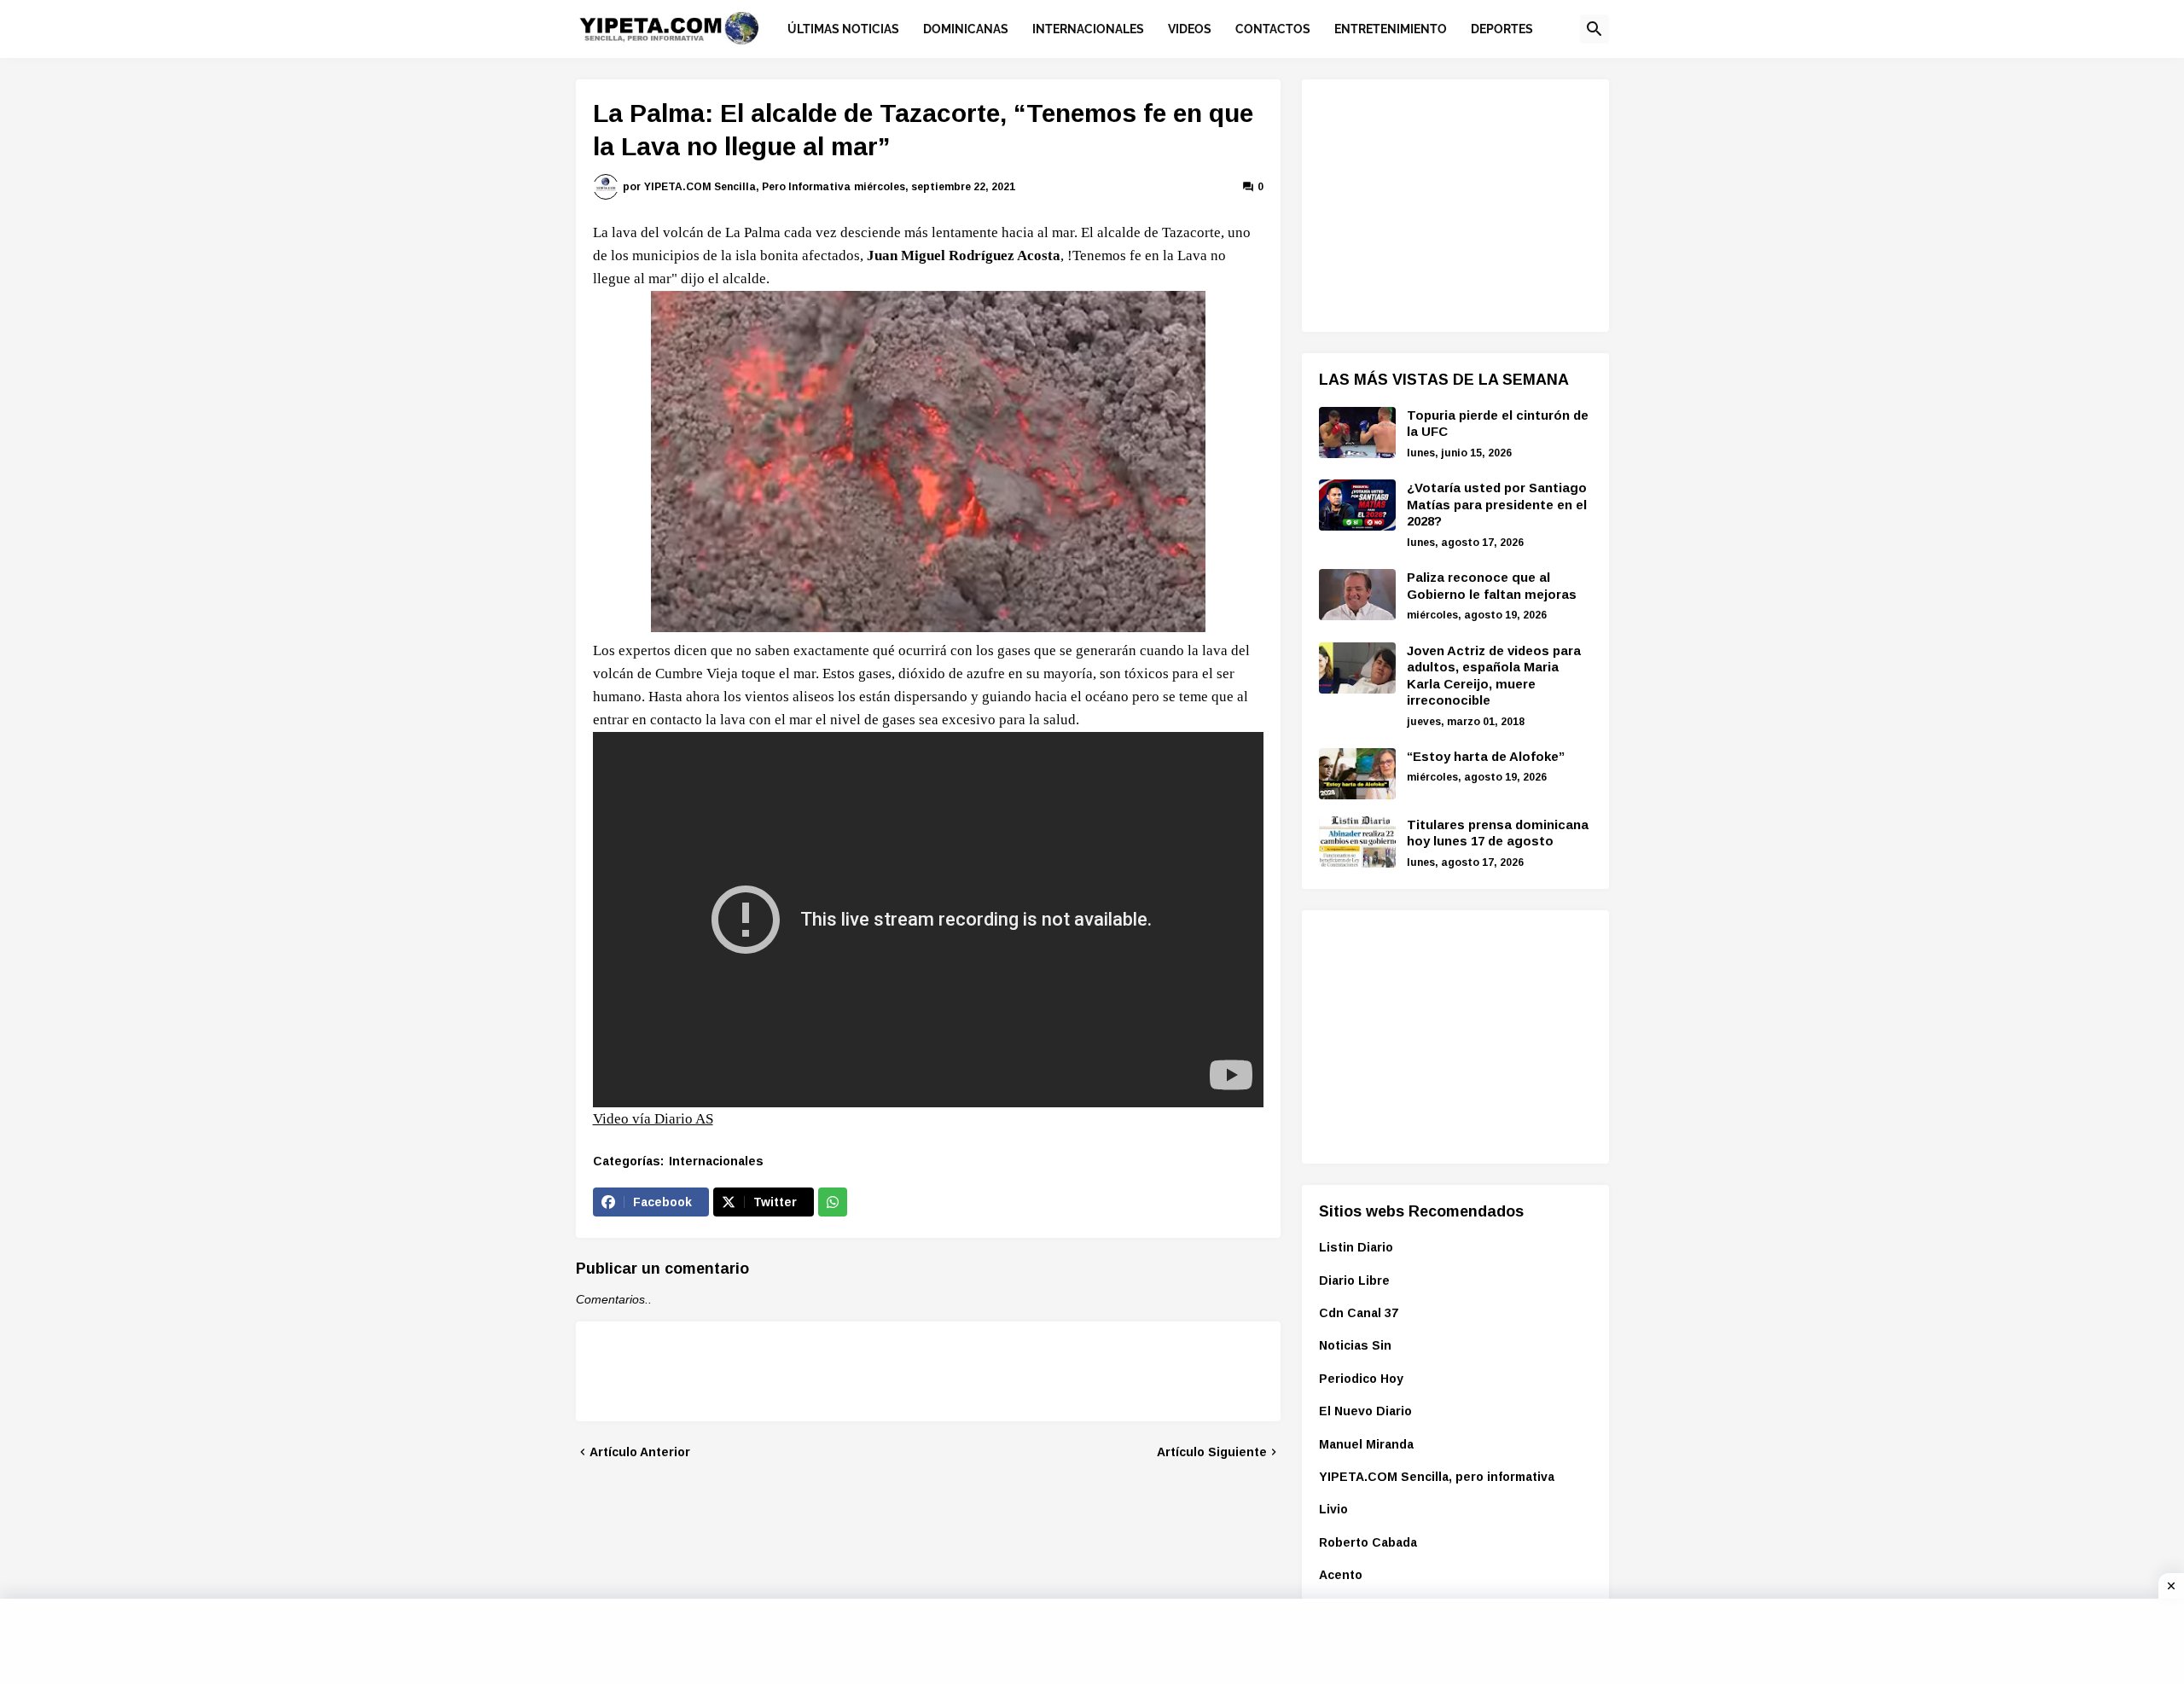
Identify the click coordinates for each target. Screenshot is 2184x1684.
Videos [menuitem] (1190, 29)
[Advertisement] (1447, 203)
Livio (1333, 1509)
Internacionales (716, 1161)
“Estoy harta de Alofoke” (1486, 756)
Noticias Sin (1355, 1345)
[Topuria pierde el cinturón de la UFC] (1357, 433)
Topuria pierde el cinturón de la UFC (1498, 424)
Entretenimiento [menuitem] (1391, 29)
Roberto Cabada (1368, 1542)
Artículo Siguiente (1212, 1452)
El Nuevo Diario (1365, 1411)
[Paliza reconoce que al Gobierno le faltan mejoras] (1357, 595)
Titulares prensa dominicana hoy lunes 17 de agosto (1498, 833)
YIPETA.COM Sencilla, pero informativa (1437, 1477)
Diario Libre (1354, 1280)
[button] (1594, 29)
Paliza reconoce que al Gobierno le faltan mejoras (1492, 586)
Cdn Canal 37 (1359, 1313)
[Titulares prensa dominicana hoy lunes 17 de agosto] (1357, 842)
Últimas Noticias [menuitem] (843, 29)
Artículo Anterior (640, 1452)
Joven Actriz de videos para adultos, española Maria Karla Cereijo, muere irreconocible (1494, 676)
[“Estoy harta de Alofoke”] (1357, 774)
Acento (1341, 1575)
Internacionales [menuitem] (1088, 29)
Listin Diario (1356, 1247)
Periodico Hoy (1361, 1379)
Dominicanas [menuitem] (966, 29)
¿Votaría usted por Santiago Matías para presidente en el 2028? (1497, 504)
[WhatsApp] (833, 1202)
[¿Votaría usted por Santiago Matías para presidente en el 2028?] (1357, 505)
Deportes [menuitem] (1502, 29)
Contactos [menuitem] (1273, 29)
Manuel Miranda (1366, 1444)
